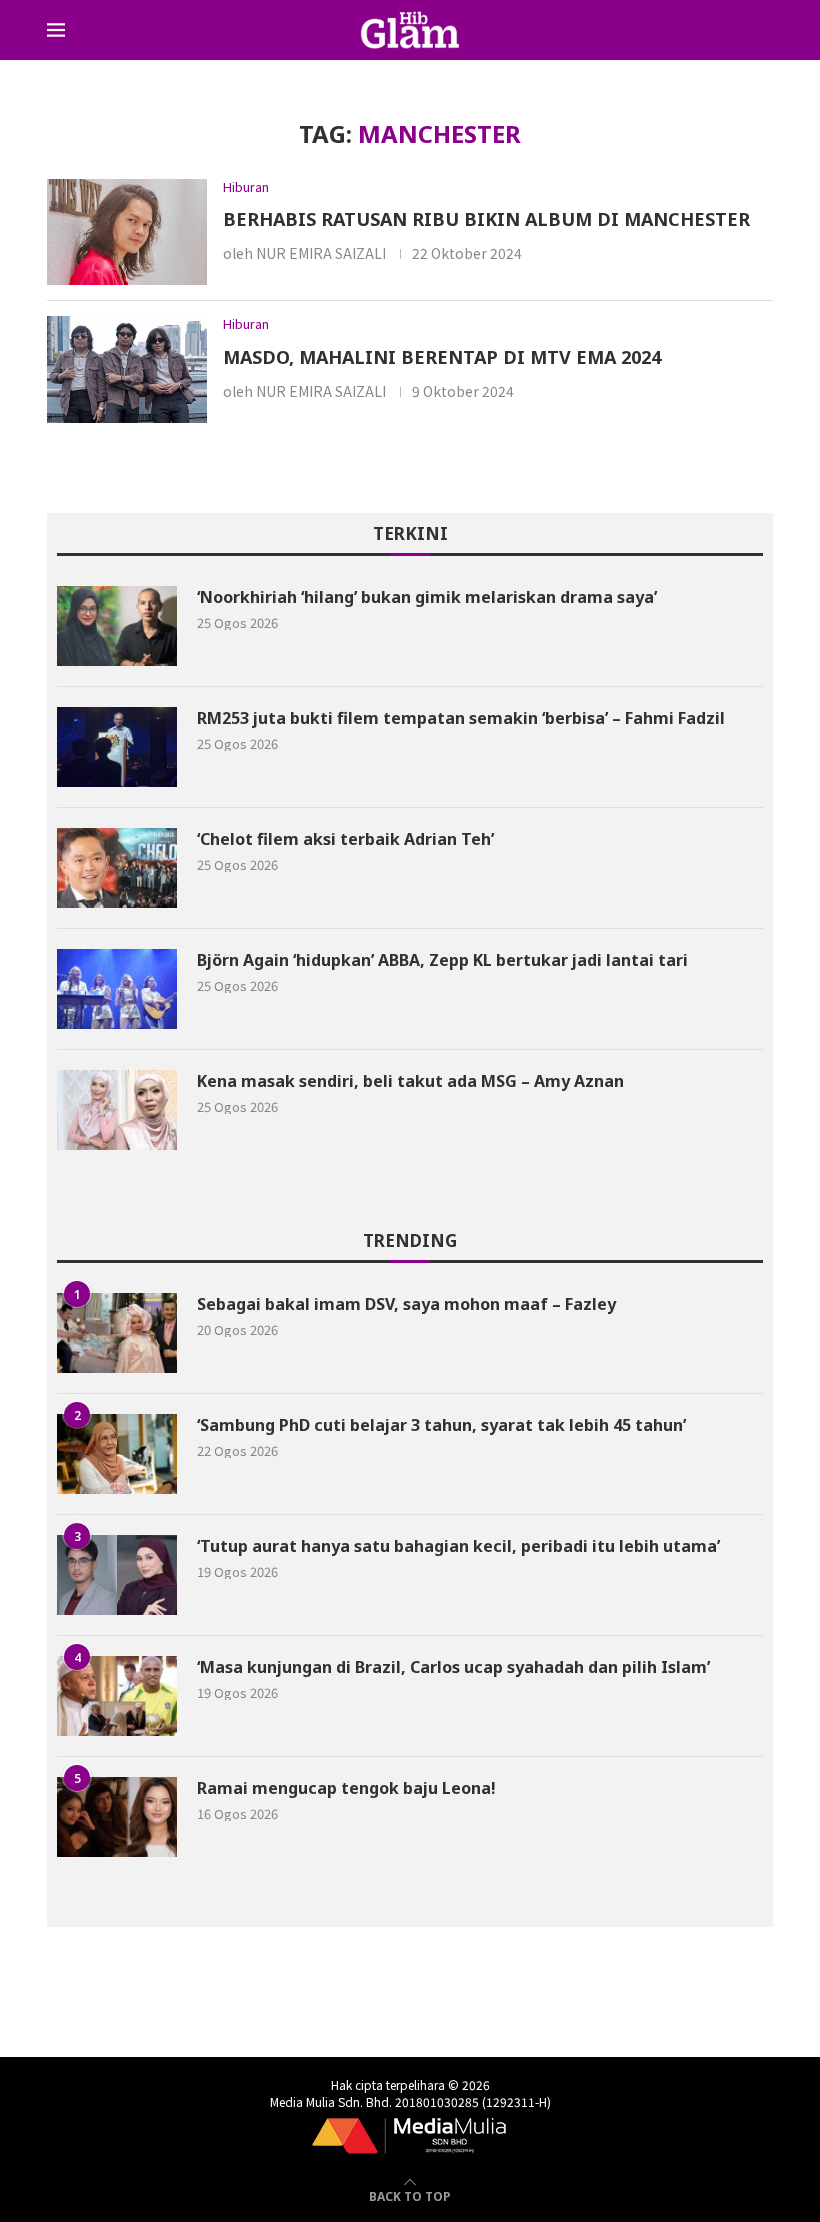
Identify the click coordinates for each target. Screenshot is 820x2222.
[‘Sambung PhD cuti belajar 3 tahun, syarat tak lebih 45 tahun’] (117, 1454)
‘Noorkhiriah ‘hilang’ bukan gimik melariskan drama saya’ (427, 597)
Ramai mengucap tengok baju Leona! (346, 1788)
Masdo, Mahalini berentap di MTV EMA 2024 (442, 357)
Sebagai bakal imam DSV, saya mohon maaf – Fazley (406, 1304)
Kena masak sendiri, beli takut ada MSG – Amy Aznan (410, 1081)
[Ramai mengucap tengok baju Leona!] (117, 1817)
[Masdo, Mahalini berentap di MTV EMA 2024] (127, 369)
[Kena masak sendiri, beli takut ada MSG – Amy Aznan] (117, 1110)
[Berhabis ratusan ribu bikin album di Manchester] (127, 232)
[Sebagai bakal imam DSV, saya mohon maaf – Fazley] (117, 1333)
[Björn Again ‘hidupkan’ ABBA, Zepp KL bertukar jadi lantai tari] (117, 989)
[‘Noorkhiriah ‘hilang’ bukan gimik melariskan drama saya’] (117, 626)
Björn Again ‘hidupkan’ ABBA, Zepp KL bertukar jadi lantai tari (442, 960)
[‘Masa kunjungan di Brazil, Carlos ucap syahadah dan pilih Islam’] (117, 1696)
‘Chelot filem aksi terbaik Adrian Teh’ (345, 839)
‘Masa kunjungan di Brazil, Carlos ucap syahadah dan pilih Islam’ (453, 1667)
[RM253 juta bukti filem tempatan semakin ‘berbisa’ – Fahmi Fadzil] (117, 747)
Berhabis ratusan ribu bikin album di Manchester (486, 219)
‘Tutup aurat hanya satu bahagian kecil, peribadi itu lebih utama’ (458, 1546)
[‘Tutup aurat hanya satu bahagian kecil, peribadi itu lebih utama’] (117, 1575)
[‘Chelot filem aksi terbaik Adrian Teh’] (117, 868)
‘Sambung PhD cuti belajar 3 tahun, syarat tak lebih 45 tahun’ (441, 1425)
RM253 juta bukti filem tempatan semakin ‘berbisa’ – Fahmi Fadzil (461, 718)
